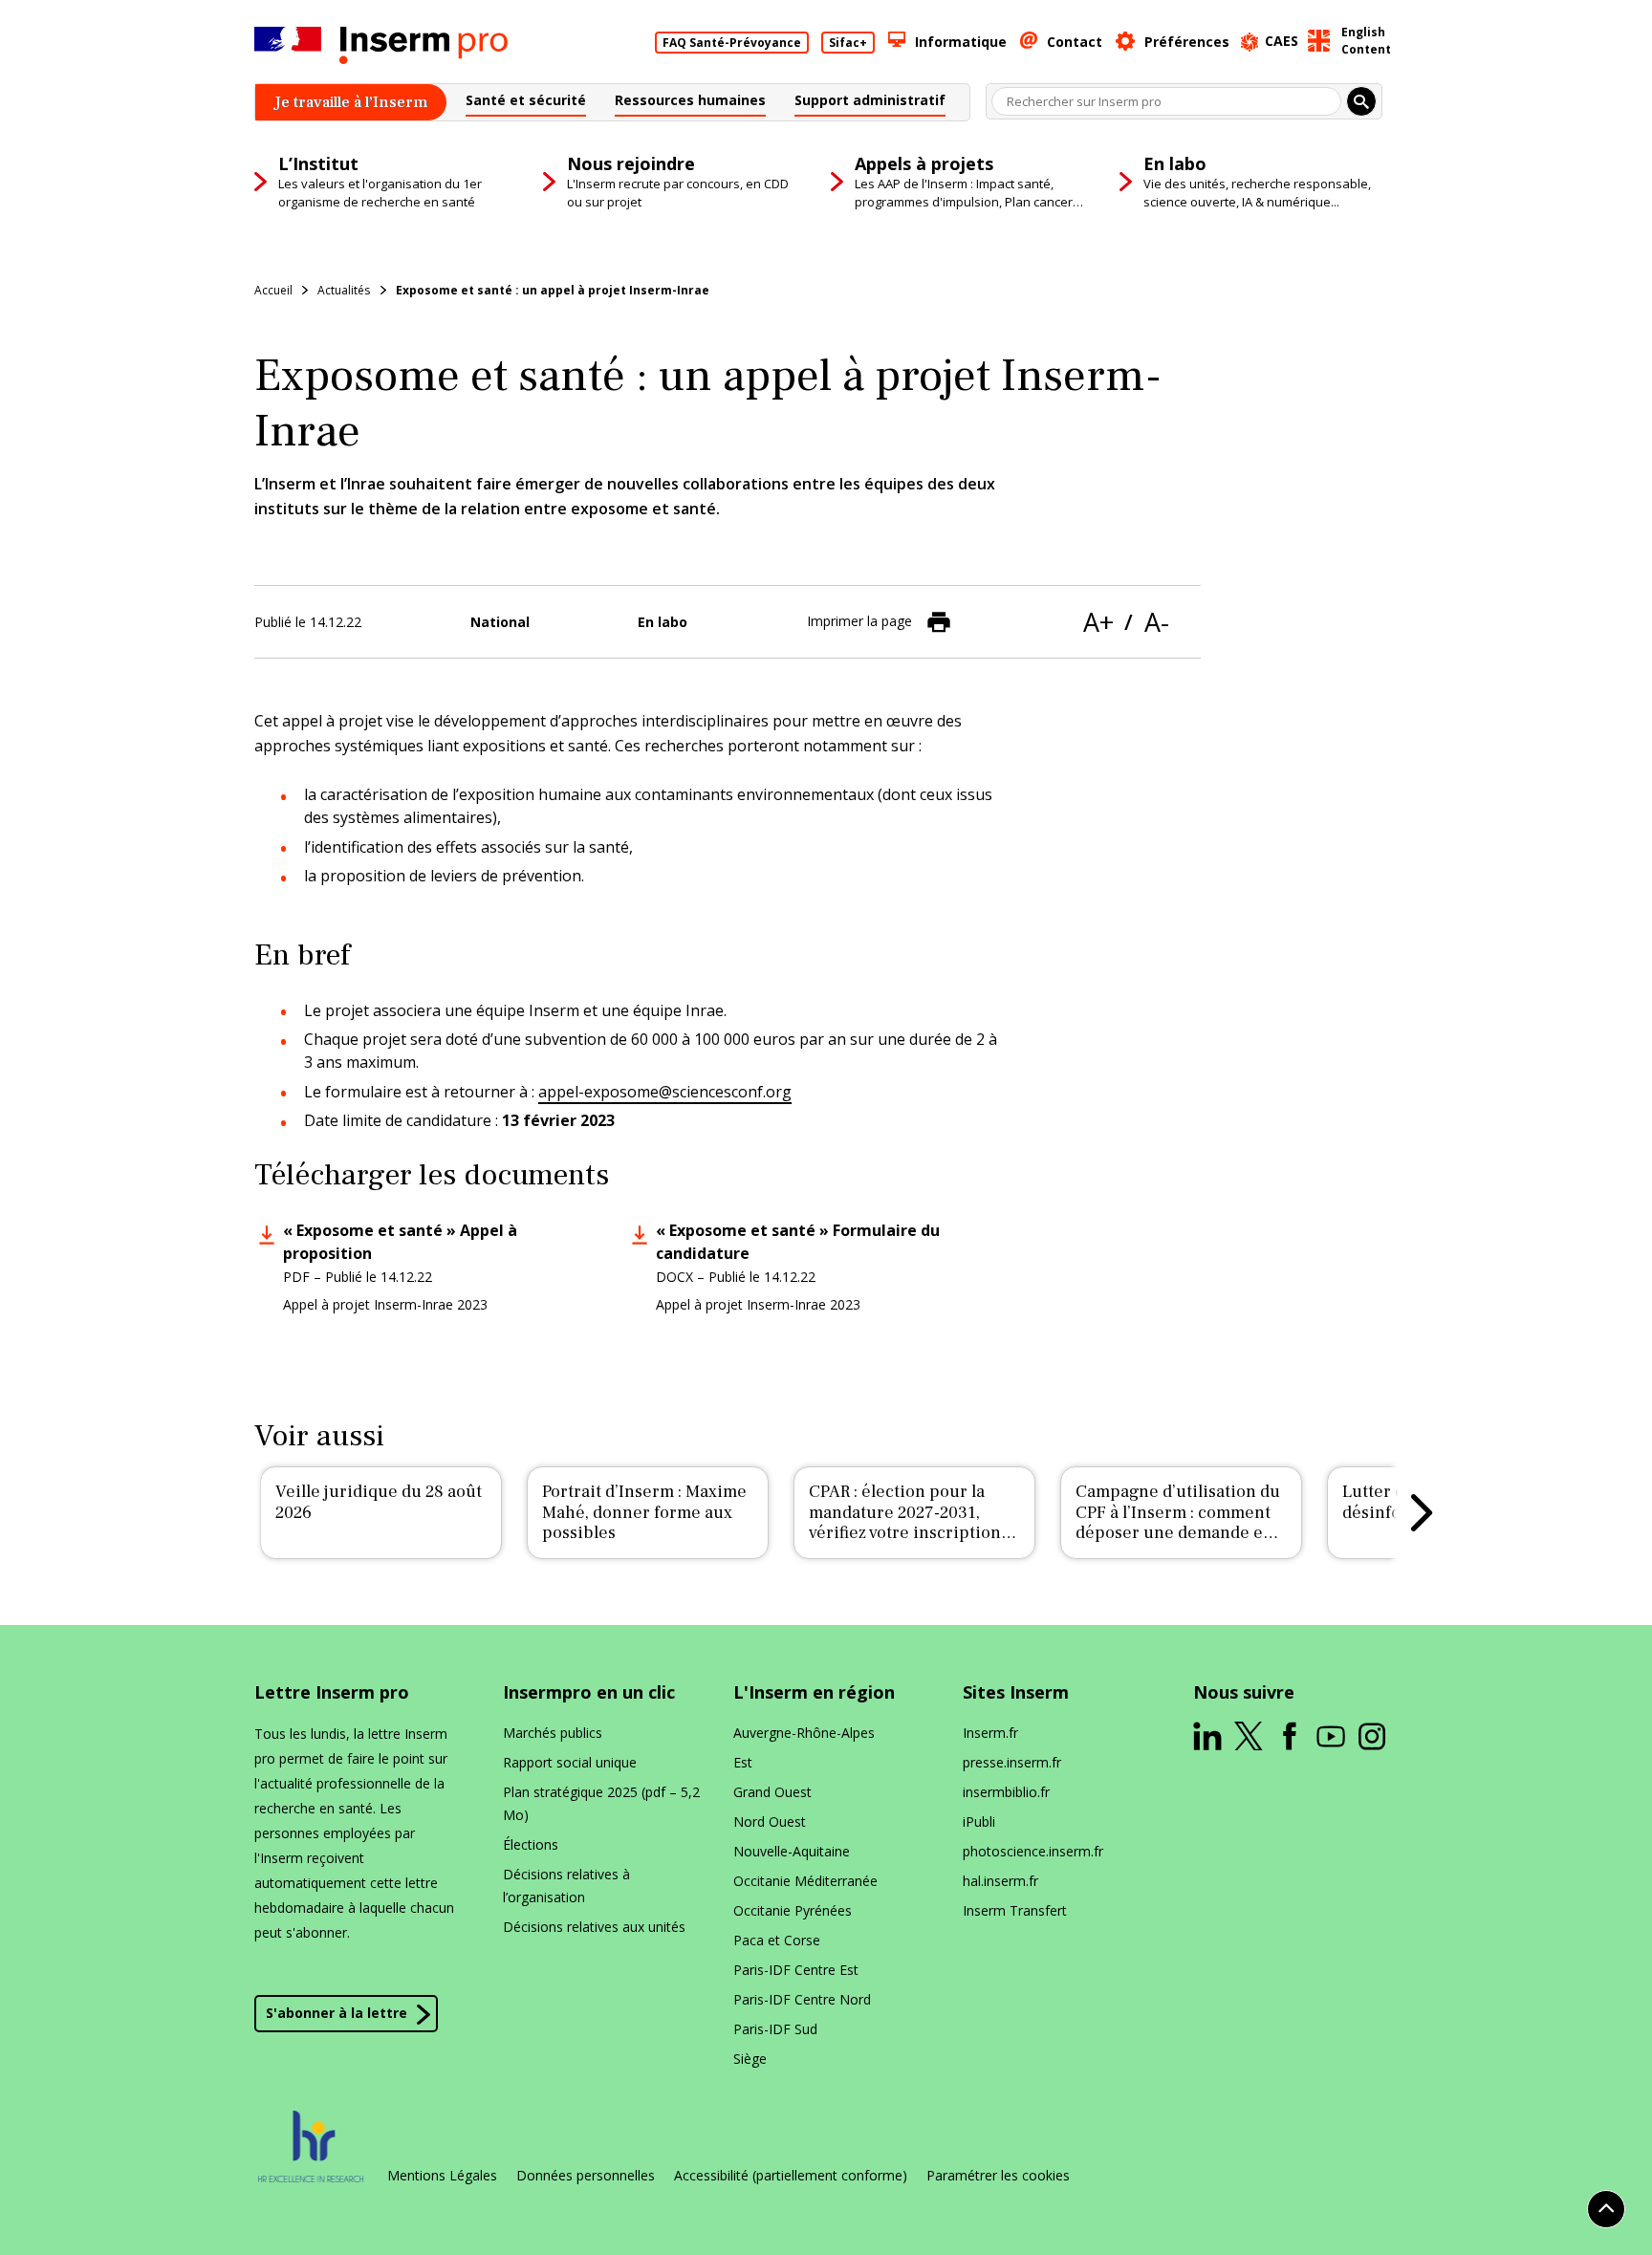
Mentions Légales (442, 2176)
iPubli (979, 1821)
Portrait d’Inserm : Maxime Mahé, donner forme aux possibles (644, 1512)
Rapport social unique (570, 1762)
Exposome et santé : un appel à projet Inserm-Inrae (553, 290)
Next (1422, 1512)
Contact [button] (1075, 42)
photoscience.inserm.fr (1033, 1851)
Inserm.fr (990, 1733)
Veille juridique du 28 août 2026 (379, 1502)
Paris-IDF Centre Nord (802, 1999)
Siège (750, 2059)
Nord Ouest (770, 1821)
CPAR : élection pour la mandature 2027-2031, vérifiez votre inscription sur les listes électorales (905, 1523)
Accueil (273, 290)
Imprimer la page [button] (859, 620)
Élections (531, 1844)
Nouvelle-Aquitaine (792, 1851)
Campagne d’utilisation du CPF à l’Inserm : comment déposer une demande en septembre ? (1178, 1523)
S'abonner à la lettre (337, 2013)
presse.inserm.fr (1012, 1762)
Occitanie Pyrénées (793, 1910)
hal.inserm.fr (1000, 1881)
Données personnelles (586, 2176)
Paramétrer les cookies (998, 2176)
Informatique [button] (961, 42)
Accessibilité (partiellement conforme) (791, 2176)
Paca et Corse (777, 1940)
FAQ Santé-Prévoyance (732, 43)
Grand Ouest (772, 1792)
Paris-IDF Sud (775, 2029)
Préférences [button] (1187, 42)
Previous (230, 1512)
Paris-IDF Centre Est (796, 1970)
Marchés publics (553, 1733)
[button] (526, 103)
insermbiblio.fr (1006, 1792)
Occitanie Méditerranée (805, 1881)
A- (1157, 622)
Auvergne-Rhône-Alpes (804, 1733)
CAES (1282, 41)
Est (743, 1762)
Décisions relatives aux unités (594, 1927)
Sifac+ (848, 43)
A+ (1098, 622)
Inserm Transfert (1015, 1910)
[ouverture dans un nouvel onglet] (1207, 1736)
